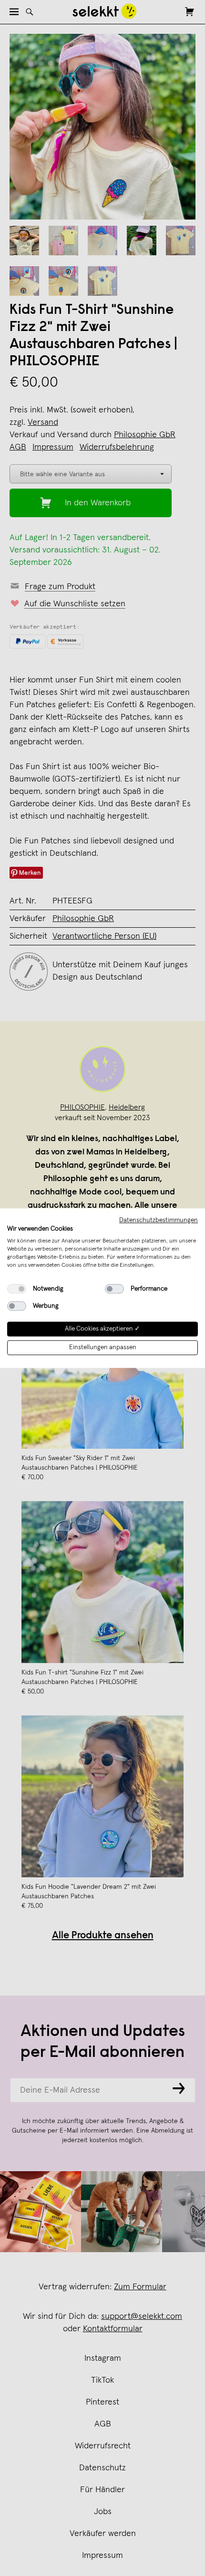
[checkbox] (17, 1289)
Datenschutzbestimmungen (159, 1220)
